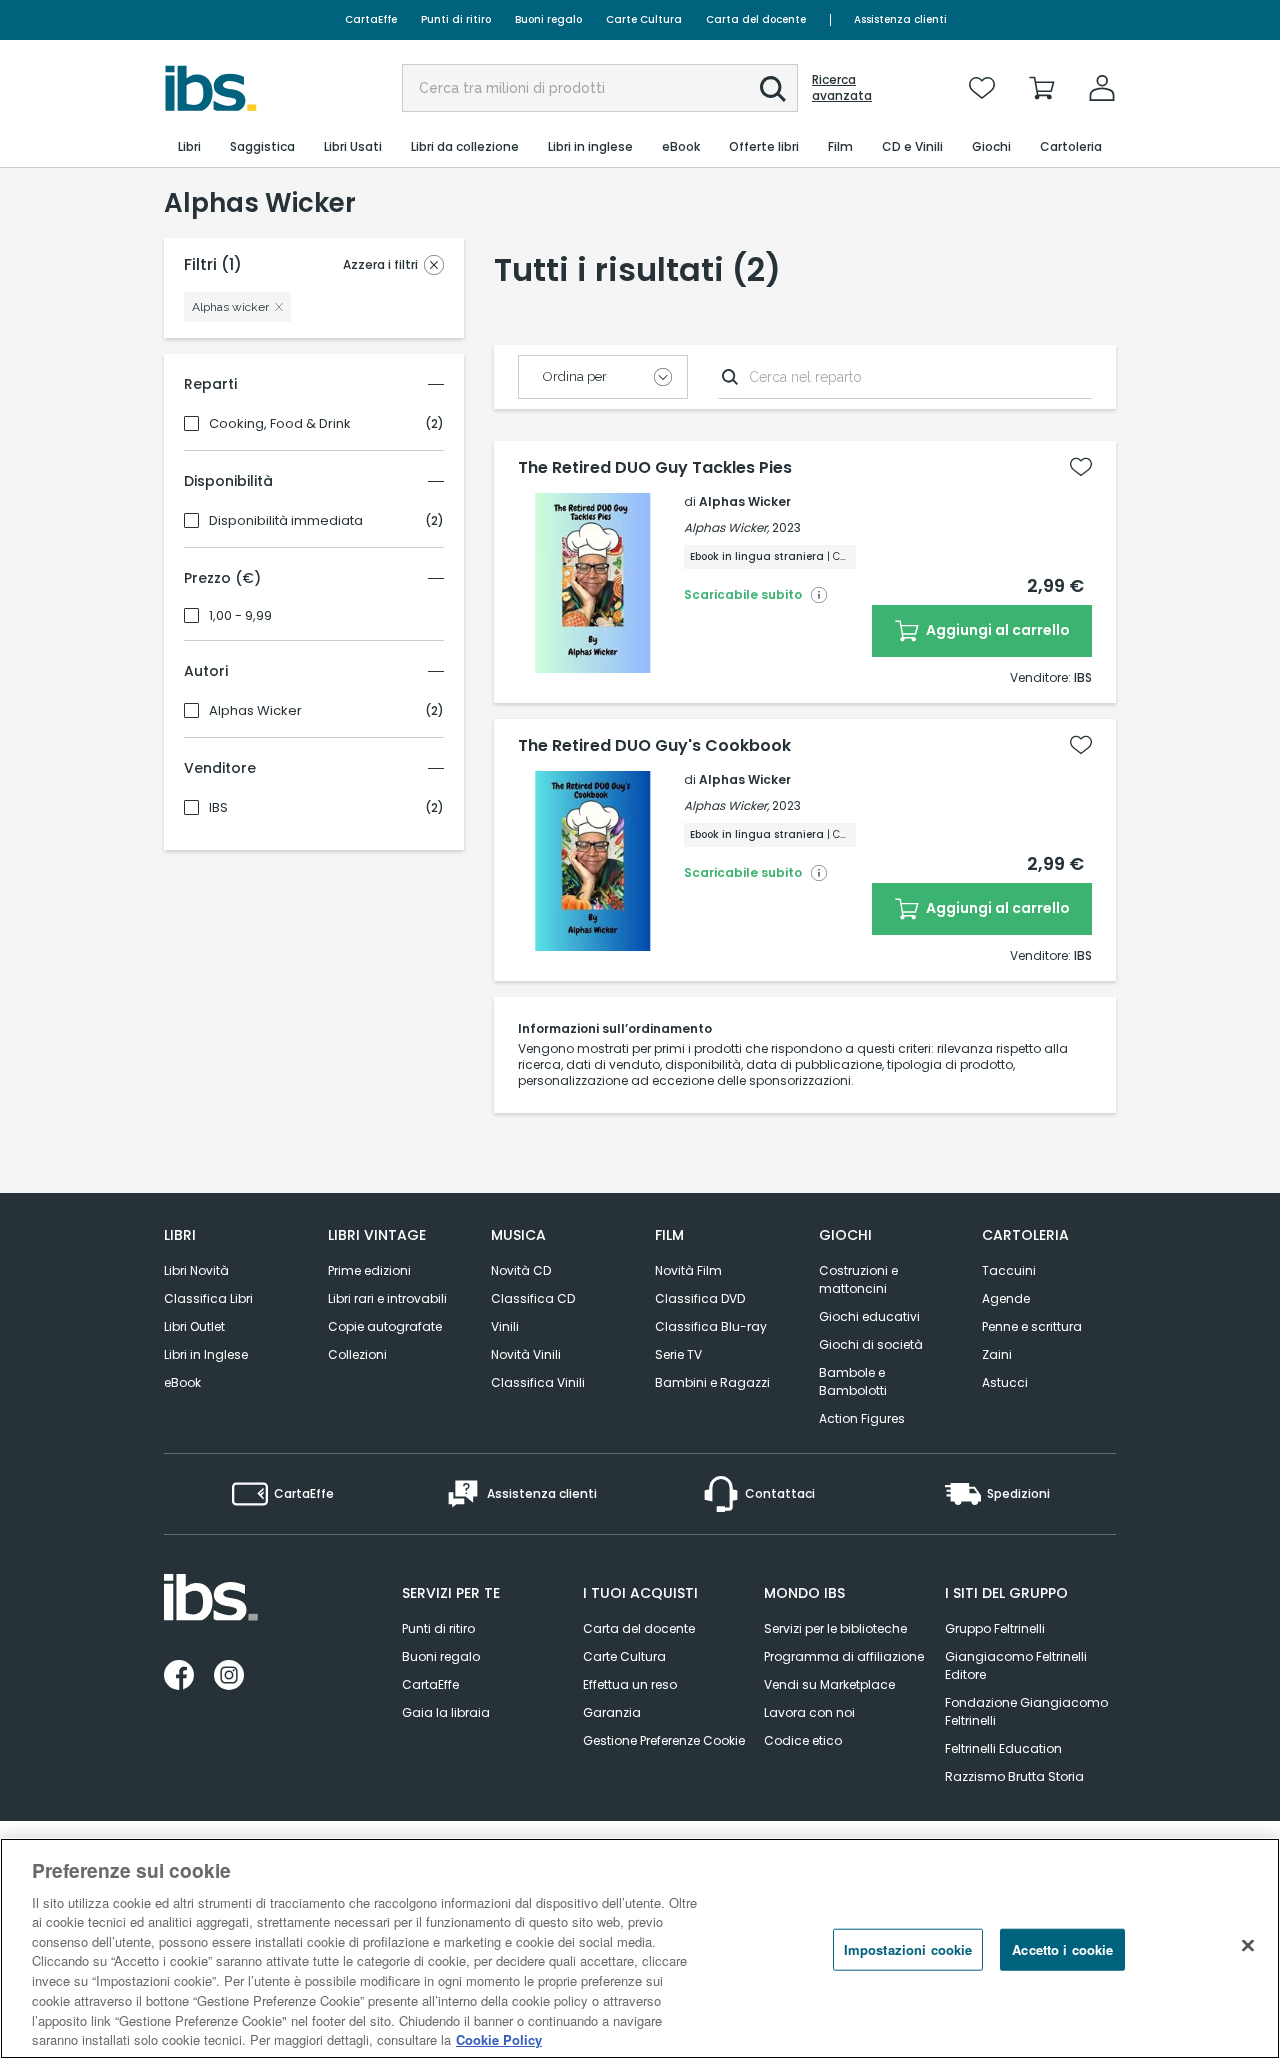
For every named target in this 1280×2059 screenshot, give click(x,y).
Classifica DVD (700, 1298)
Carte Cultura (644, 19)
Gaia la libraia (446, 1712)
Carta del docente (756, 19)
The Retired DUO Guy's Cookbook (654, 746)
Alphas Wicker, (726, 527)
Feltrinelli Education (1003, 1748)
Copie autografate (385, 1326)
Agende (1006, 1298)
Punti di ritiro (456, 19)
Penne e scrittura (1032, 1326)
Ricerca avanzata (842, 88)
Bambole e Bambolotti (853, 1381)
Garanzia (612, 1712)
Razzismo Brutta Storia (1014, 1776)
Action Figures (862, 1418)
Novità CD (521, 1270)
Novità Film (688, 1270)
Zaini (997, 1354)
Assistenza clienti (900, 19)
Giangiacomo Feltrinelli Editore (1016, 1665)
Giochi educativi (869, 1316)
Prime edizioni (369, 1270)
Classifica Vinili (538, 1382)
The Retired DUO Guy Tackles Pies (655, 468)
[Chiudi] (1248, 1946)
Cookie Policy (499, 2038)
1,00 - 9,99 (240, 616)
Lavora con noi (809, 1712)
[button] (773, 89)
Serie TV (678, 1354)
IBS (218, 808)
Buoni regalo (548, 19)
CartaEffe (371, 19)
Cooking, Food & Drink (280, 424)
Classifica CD (533, 1298)
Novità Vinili (526, 1354)
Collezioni (357, 1354)
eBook (182, 1382)
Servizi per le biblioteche (835, 1628)
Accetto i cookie (1062, 1949)
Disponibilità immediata (286, 521)
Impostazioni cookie (908, 1949)
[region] (640, 1948)
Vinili (505, 1326)
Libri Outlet (194, 1326)
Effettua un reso (630, 1684)
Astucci (1005, 1382)
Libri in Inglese (206, 1354)
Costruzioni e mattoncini (858, 1279)
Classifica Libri (208, 1298)
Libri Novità (196, 1270)
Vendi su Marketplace (829, 1684)
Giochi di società (871, 1344)
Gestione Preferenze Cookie (664, 1740)
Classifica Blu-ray (711, 1326)
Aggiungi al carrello (996, 630)
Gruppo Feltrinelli (995, 1628)
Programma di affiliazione (844, 1656)
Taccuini (1009, 1270)
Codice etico (803, 1740)
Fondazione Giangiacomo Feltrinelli (1026, 1711)
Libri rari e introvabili (387, 1298)
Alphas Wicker (255, 711)
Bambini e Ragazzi (712, 1382)
